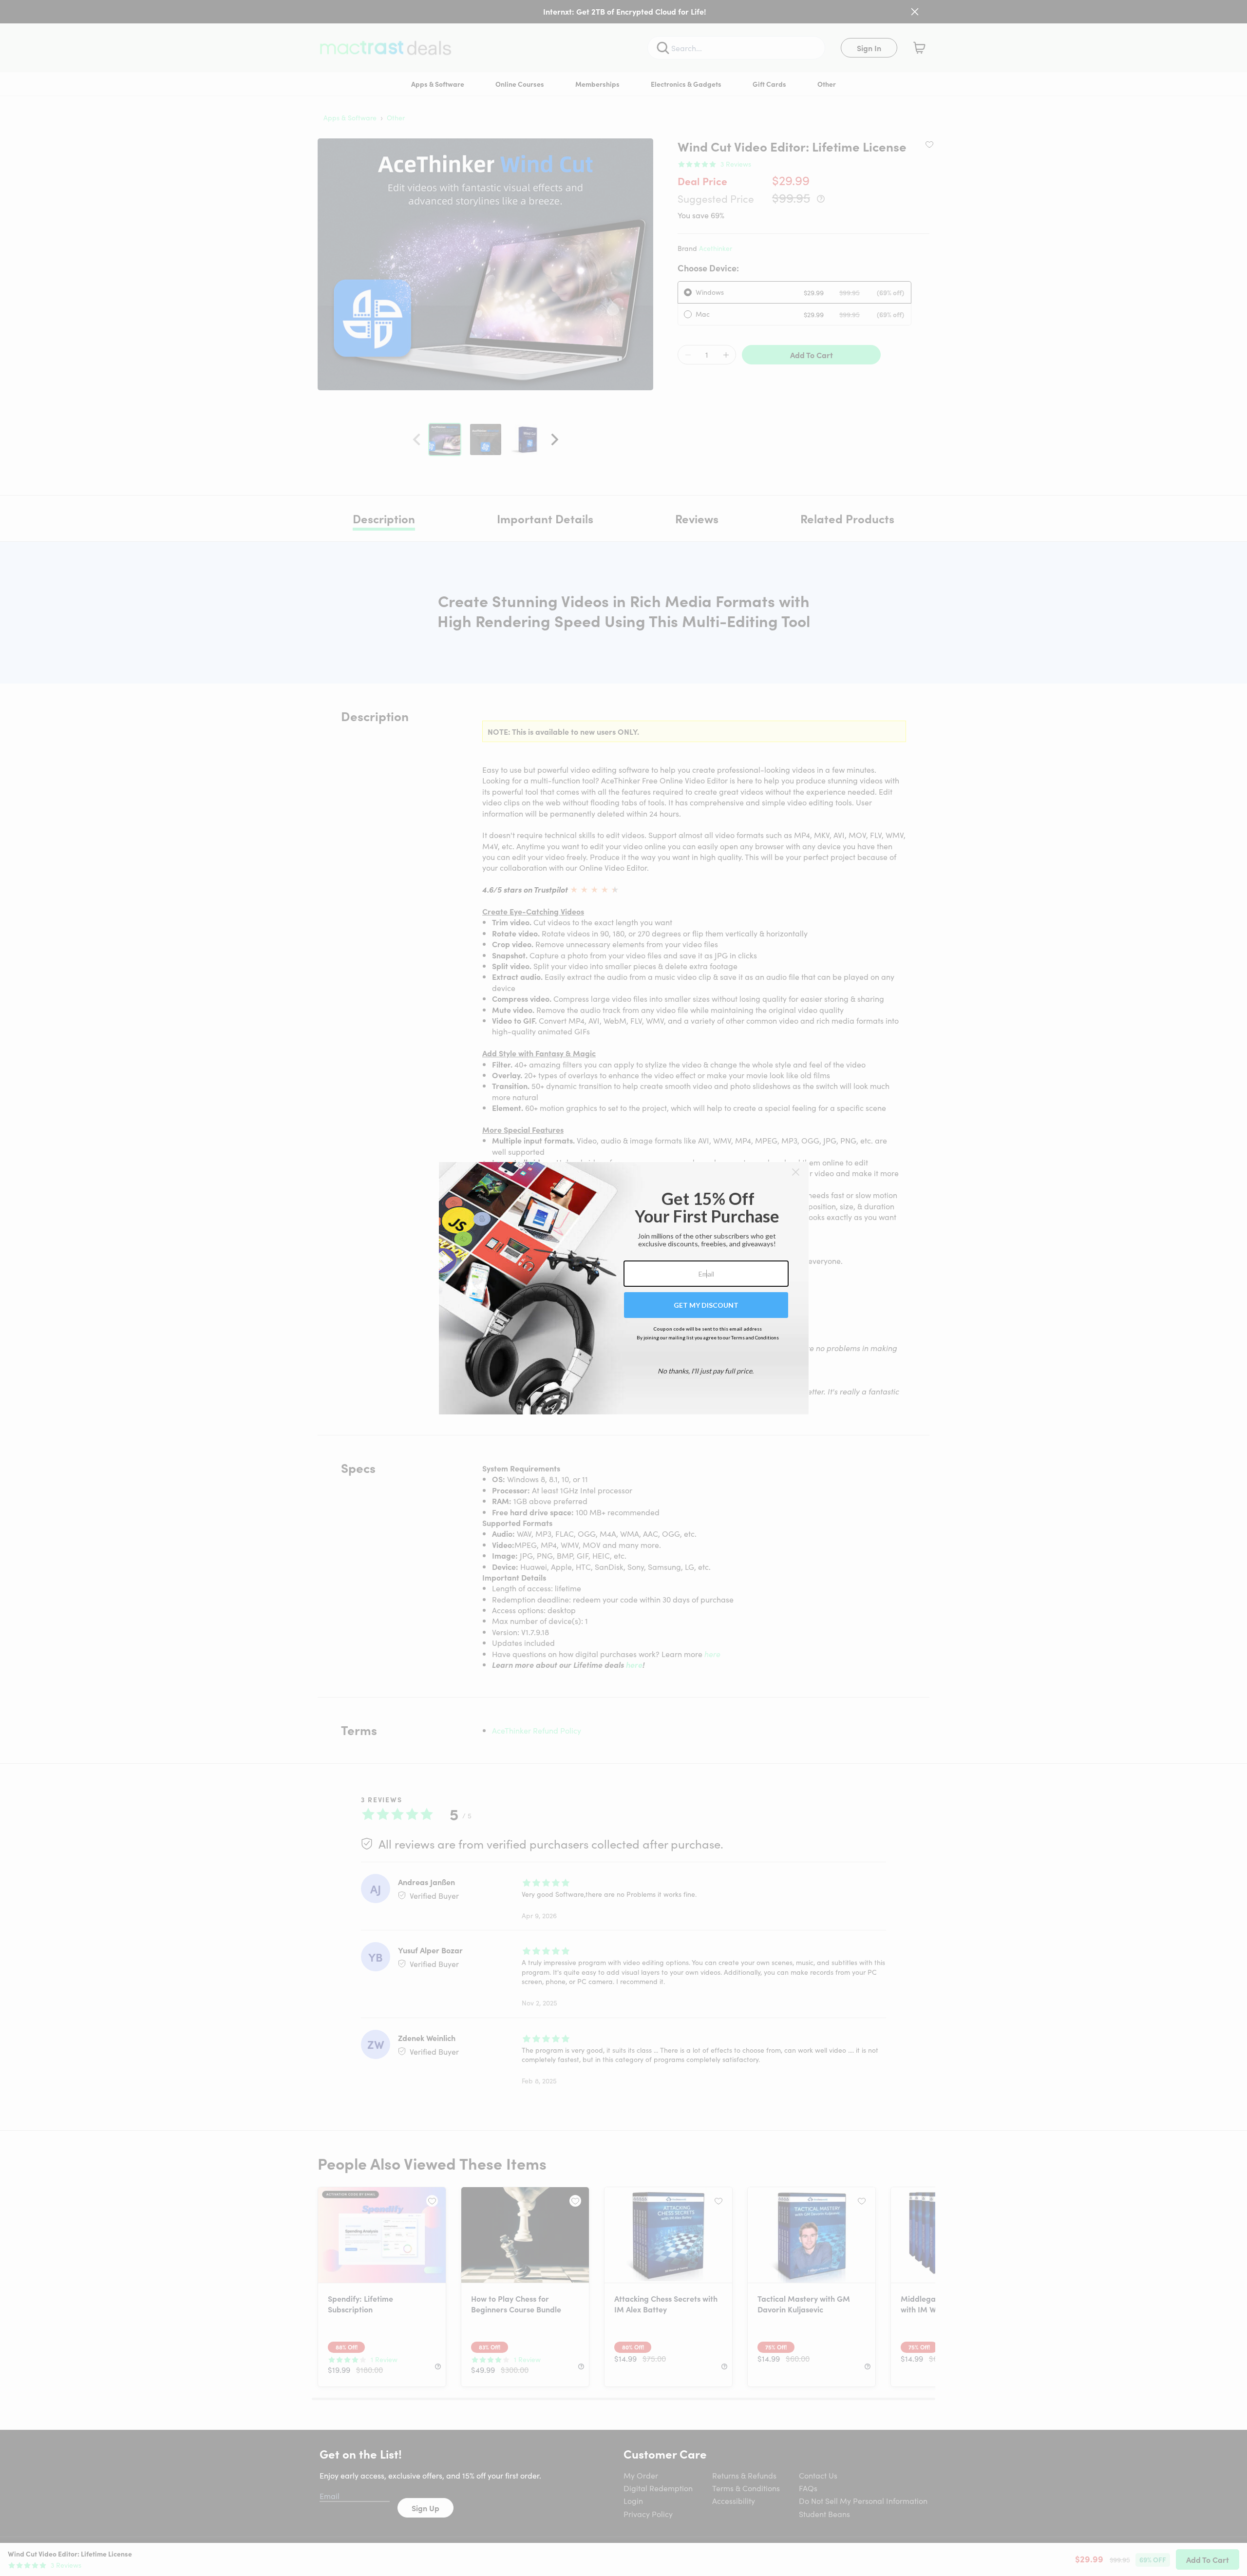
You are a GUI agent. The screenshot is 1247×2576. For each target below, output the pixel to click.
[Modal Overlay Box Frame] (624, 1288)
